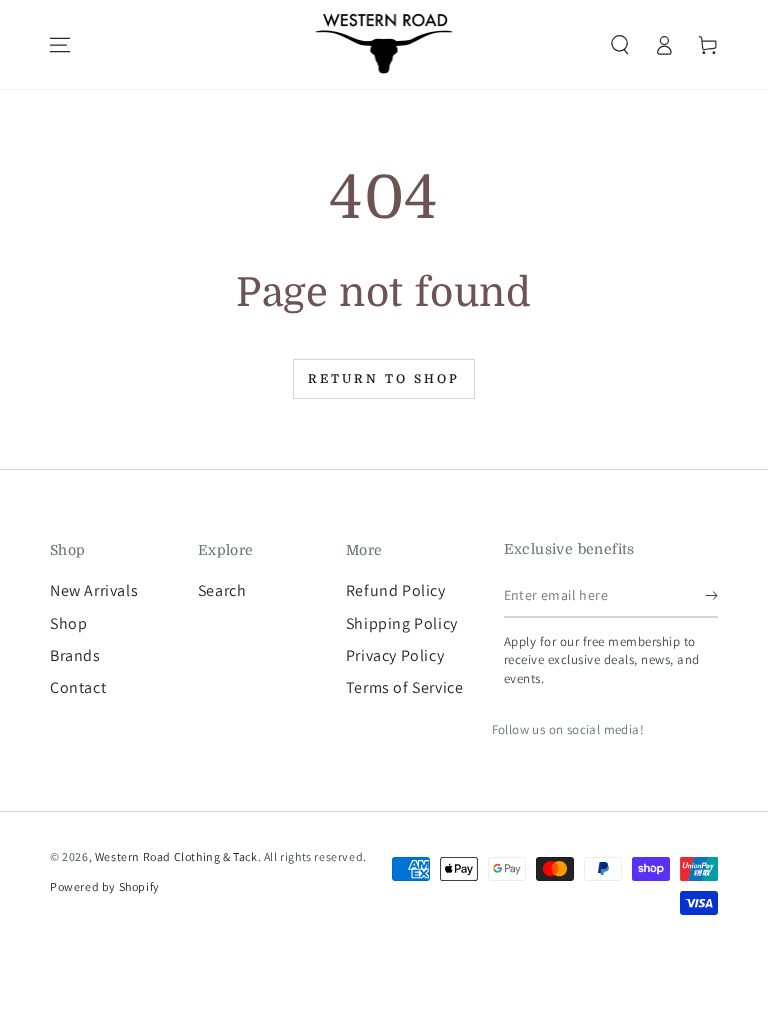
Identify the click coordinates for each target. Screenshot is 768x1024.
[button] (620, 45)
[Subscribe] (711, 595)
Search (222, 590)
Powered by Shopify (105, 886)
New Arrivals (94, 590)
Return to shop (384, 379)
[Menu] (60, 45)
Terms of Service (405, 687)
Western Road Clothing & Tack (176, 856)
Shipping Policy (402, 623)
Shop (68, 623)
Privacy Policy (395, 655)
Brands (75, 655)
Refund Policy (396, 590)
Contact (78, 687)
